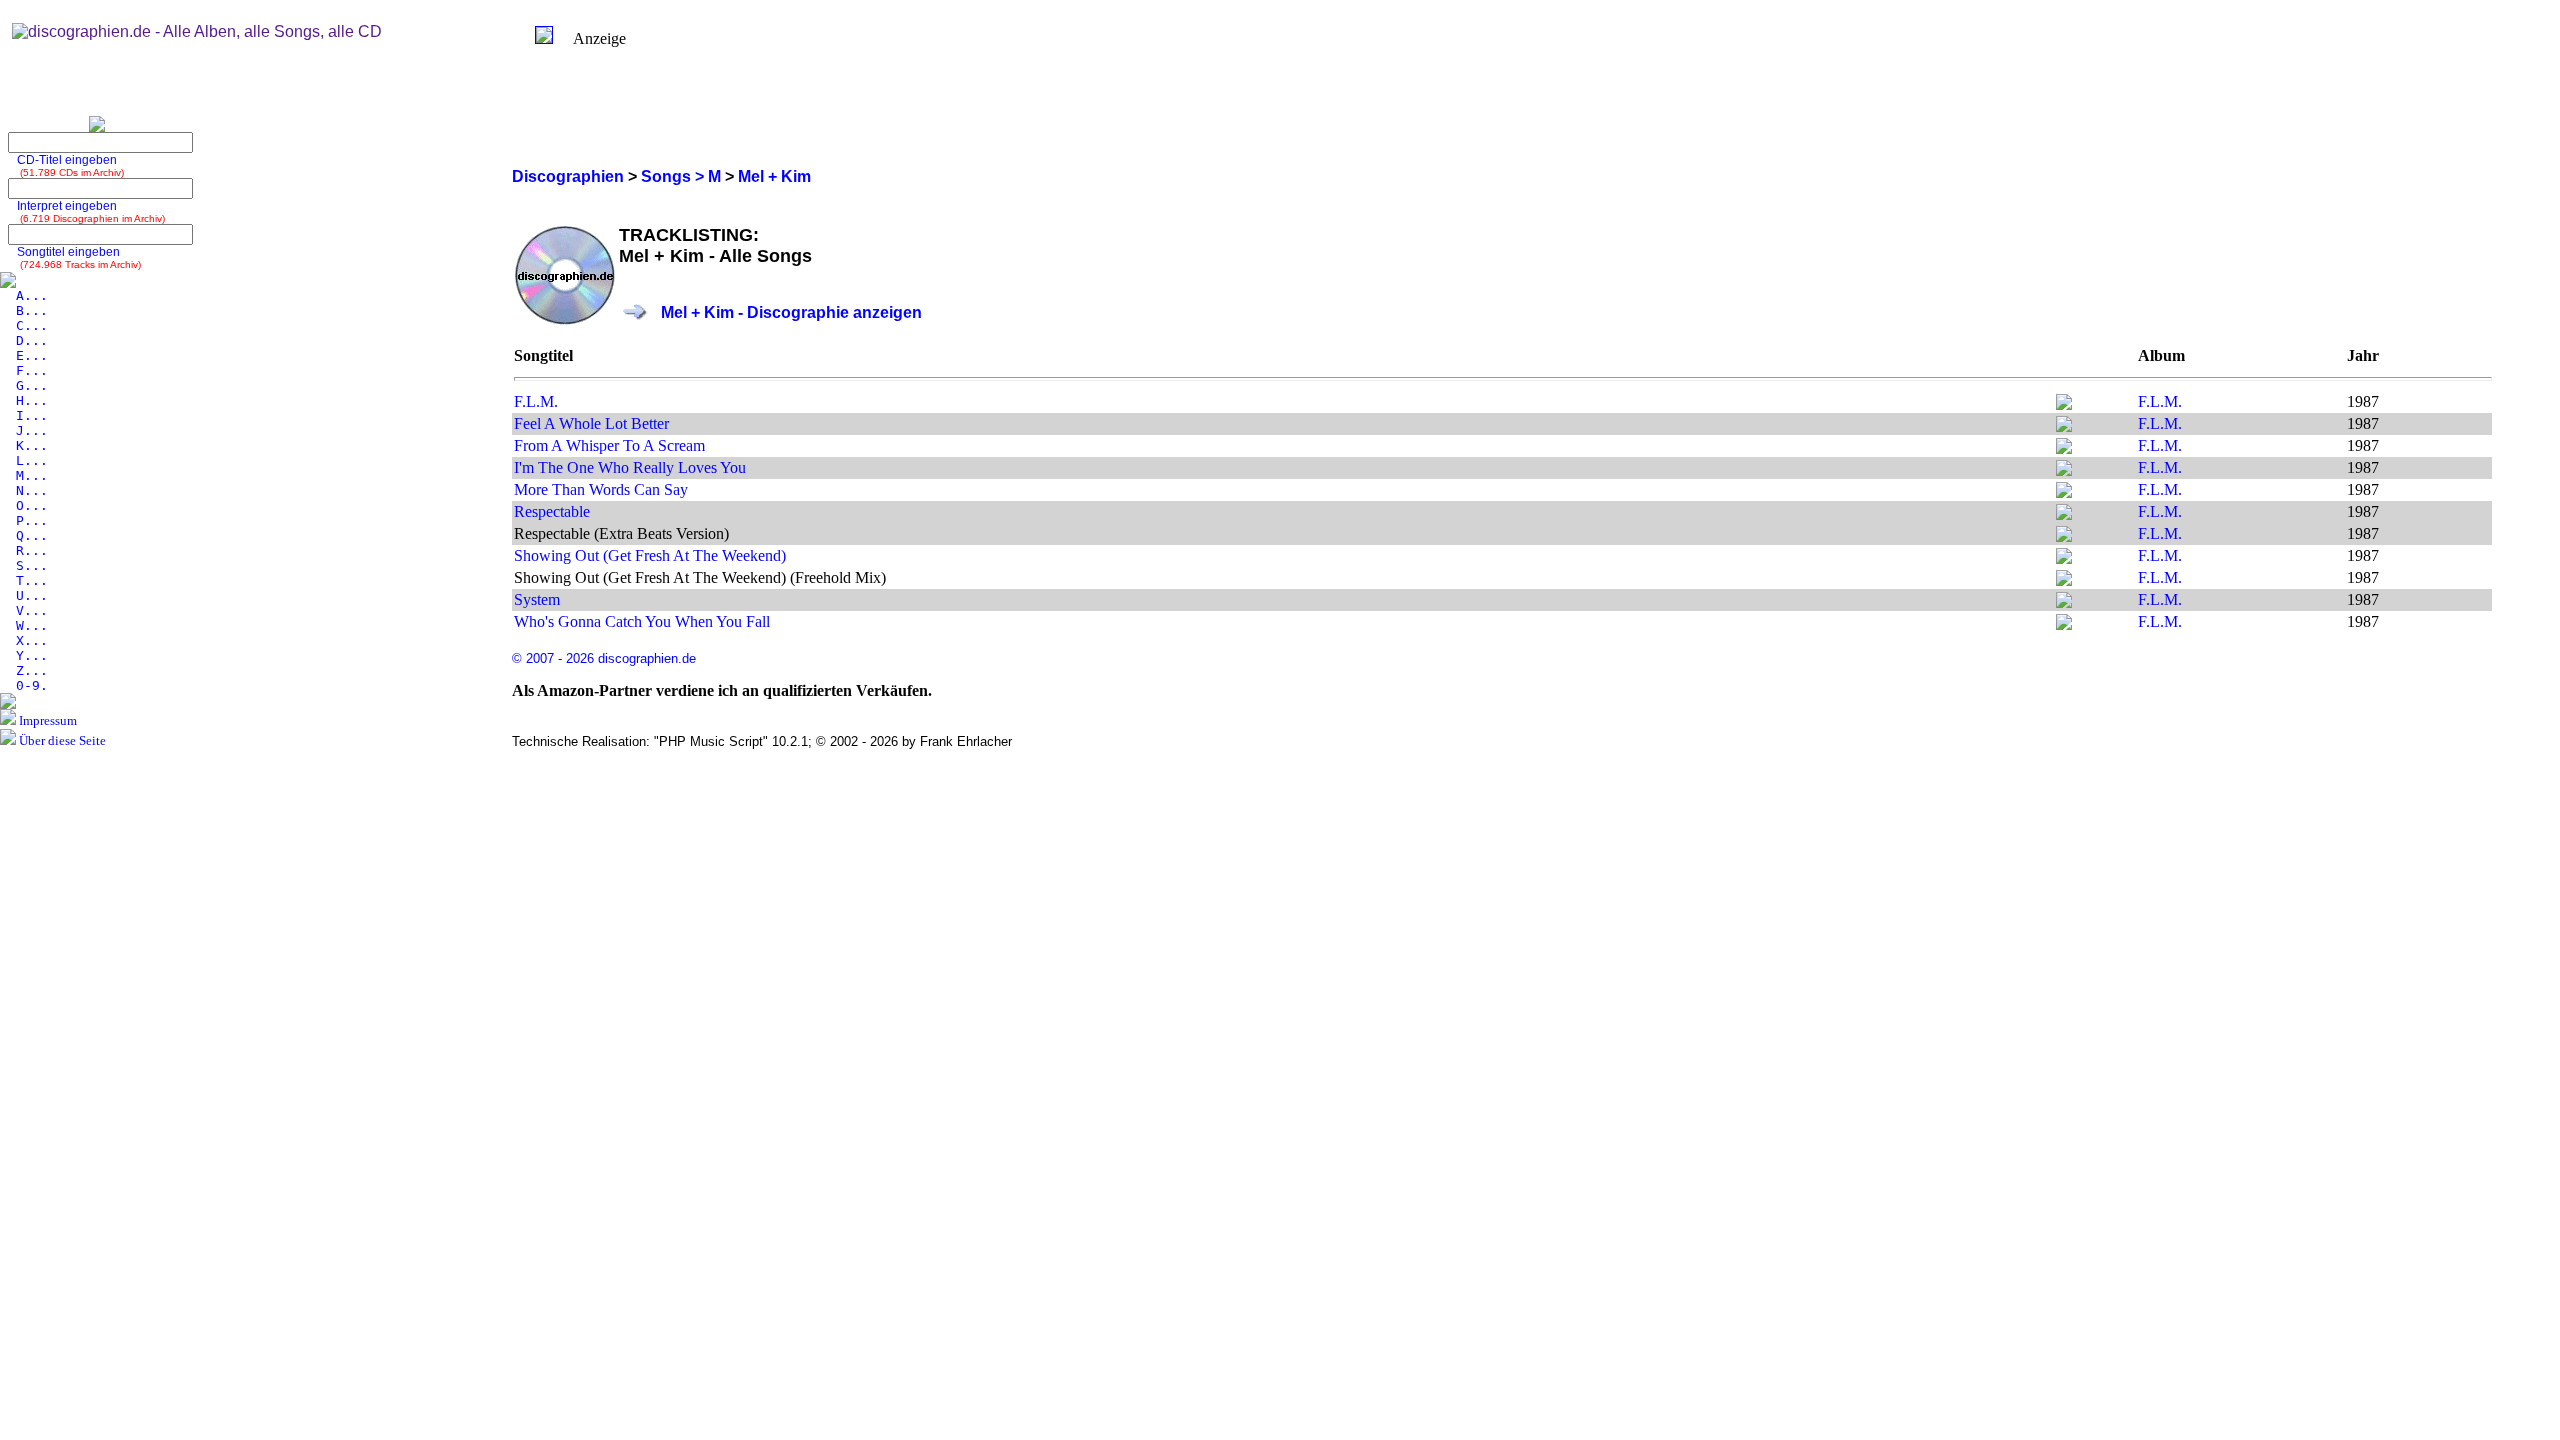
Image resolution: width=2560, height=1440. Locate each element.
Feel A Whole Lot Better (591, 423)
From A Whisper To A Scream (609, 445)
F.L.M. (536, 401)
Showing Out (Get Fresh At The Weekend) (650, 555)
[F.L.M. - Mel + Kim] (2064, 404)
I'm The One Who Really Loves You (630, 467)
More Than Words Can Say (601, 489)
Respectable (552, 511)
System (537, 599)
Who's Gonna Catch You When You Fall (642, 621)
